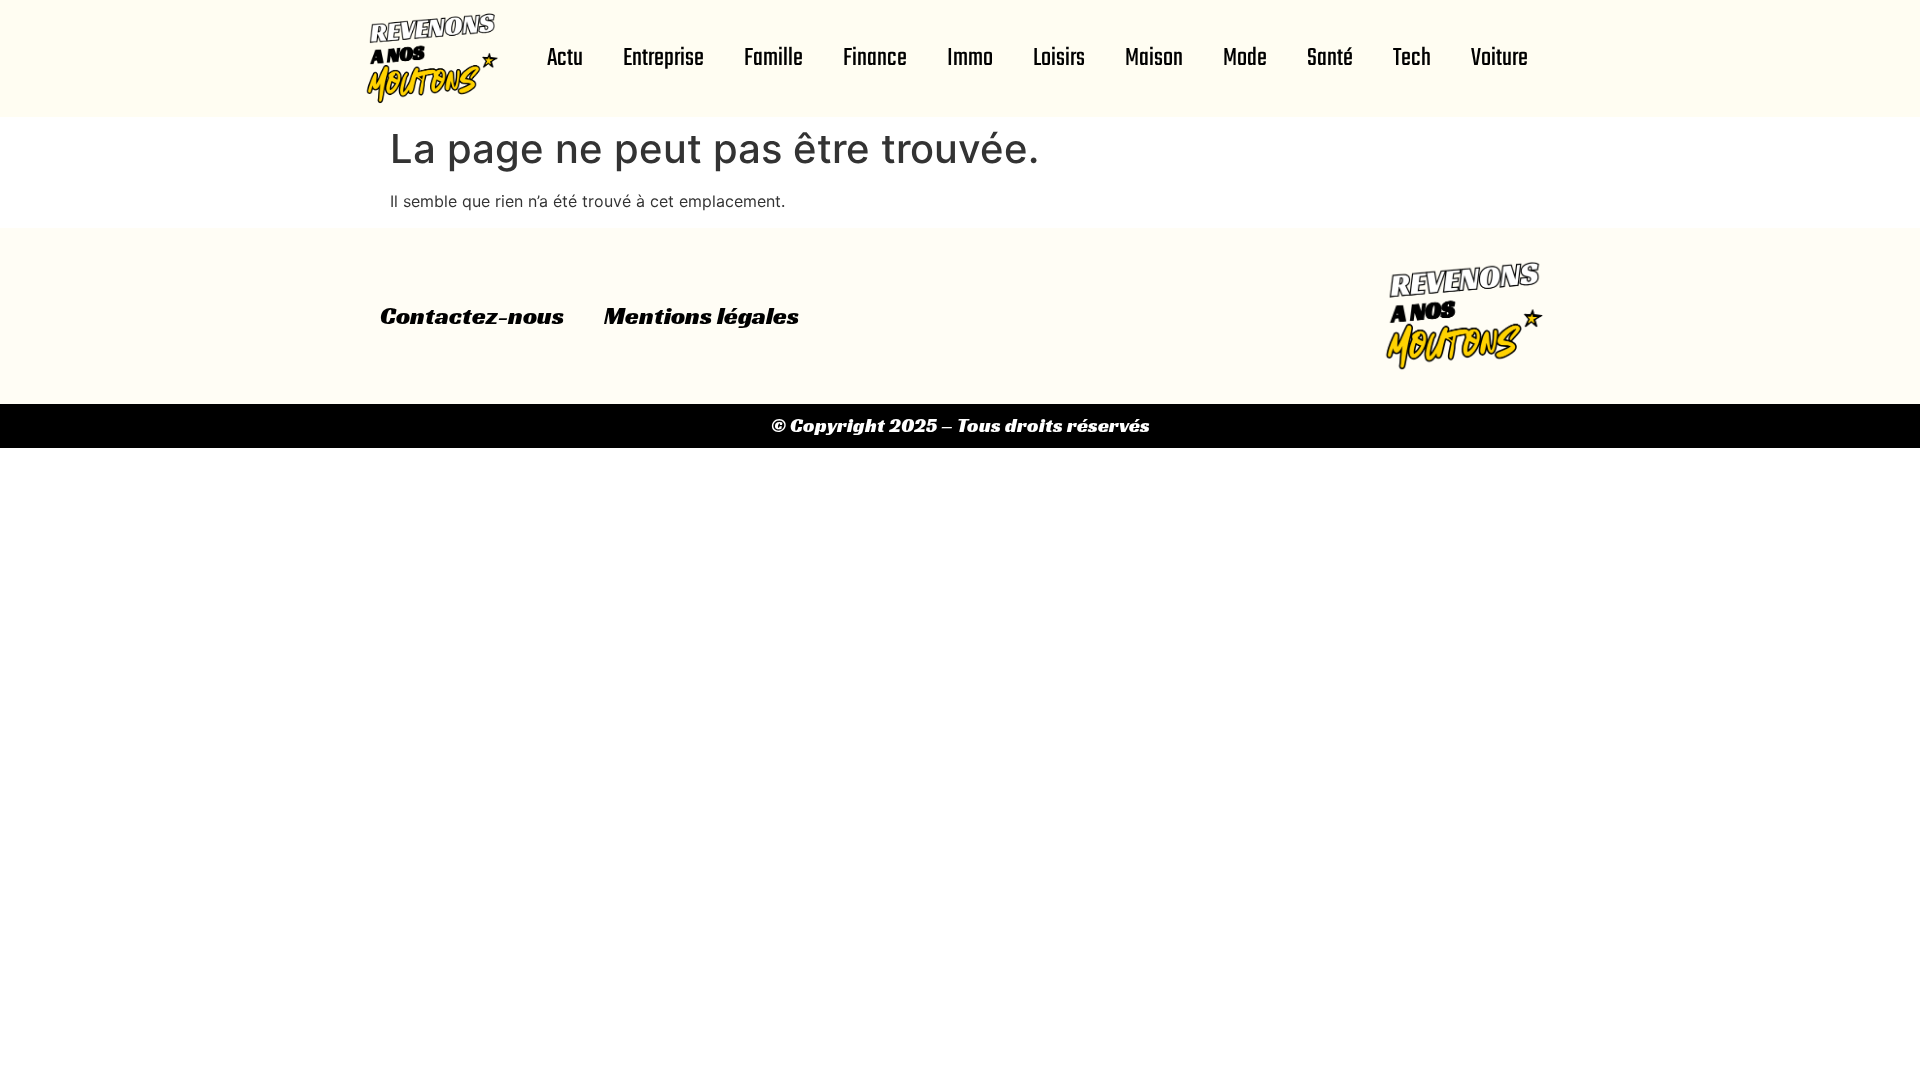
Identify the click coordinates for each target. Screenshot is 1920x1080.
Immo (970, 58)
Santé (1330, 58)
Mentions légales (701, 315)
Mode (1245, 58)
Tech (1412, 58)
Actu (565, 58)
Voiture (1499, 58)
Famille (773, 58)
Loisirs (1059, 58)
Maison (1154, 58)
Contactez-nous (472, 315)
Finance (875, 58)
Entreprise (663, 58)
